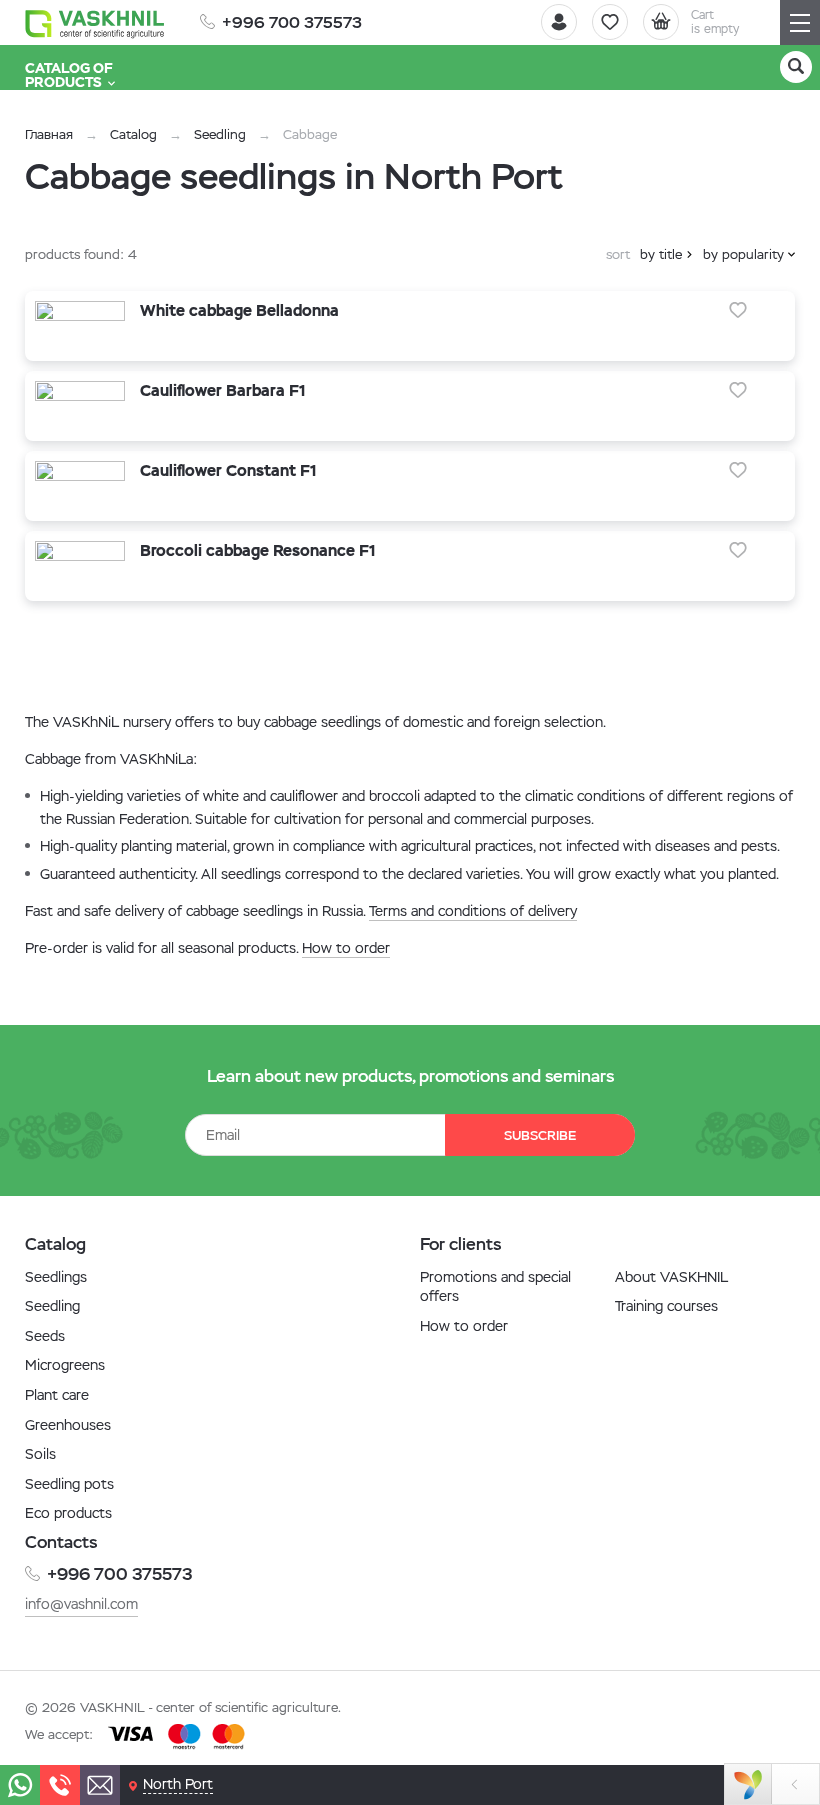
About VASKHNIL (671, 1277)
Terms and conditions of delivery (473, 911)
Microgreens (65, 1365)
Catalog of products (69, 75)
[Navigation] (800, 22)
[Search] (796, 67)
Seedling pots (69, 1484)
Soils (40, 1454)
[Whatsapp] (20, 1785)
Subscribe (540, 1135)
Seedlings (56, 1277)
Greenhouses (68, 1425)
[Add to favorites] (738, 310)
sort (618, 254)
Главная (49, 134)
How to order (346, 948)
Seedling (220, 134)
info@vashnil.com (81, 1604)
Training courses (666, 1306)
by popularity (743, 254)
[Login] (559, 22)
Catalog (133, 134)
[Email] (100, 1785)
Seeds (45, 1336)
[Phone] (60, 1785)
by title (661, 254)
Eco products (68, 1513)
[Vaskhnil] (95, 23)
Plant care (57, 1395)
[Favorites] (610, 22)
